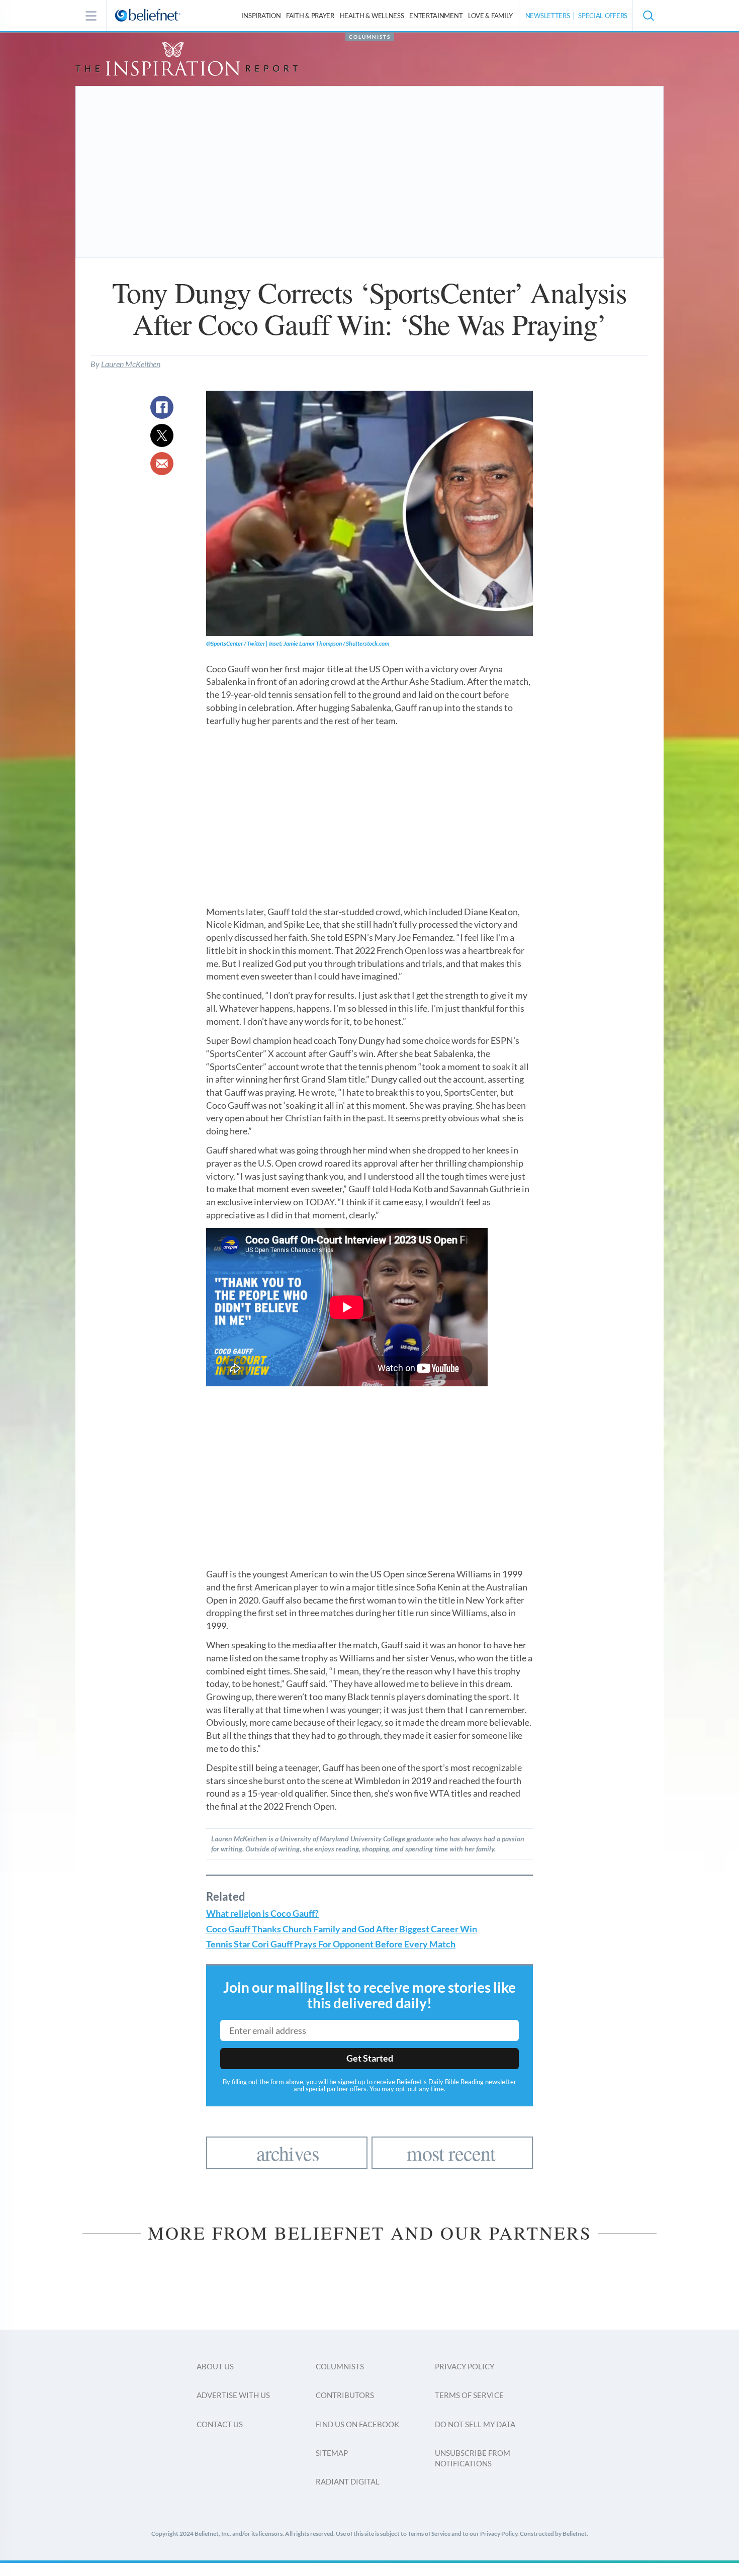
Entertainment (436, 16)
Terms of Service (469, 2395)
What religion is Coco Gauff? (262, 1914)
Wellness (372, 16)
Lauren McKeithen (131, 364)
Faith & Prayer (310, 16)
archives (288, 2153)
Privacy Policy (465, 2366)
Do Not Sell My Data (475, 2424)
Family (490, 16)
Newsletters (548, 16)
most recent (451, 2153)
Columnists (370, 37)
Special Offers (603, 16)
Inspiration (261, 16)
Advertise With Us (233, 2395)
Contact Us (220, 2424)
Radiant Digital (348, 2481)
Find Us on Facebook (357, 2424)
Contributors (345, 2395)
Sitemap (332, 2453)
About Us (215, 2366)
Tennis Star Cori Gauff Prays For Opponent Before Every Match (331, 1944)
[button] (648, 16)
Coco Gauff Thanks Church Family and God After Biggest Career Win (342, 1929)
